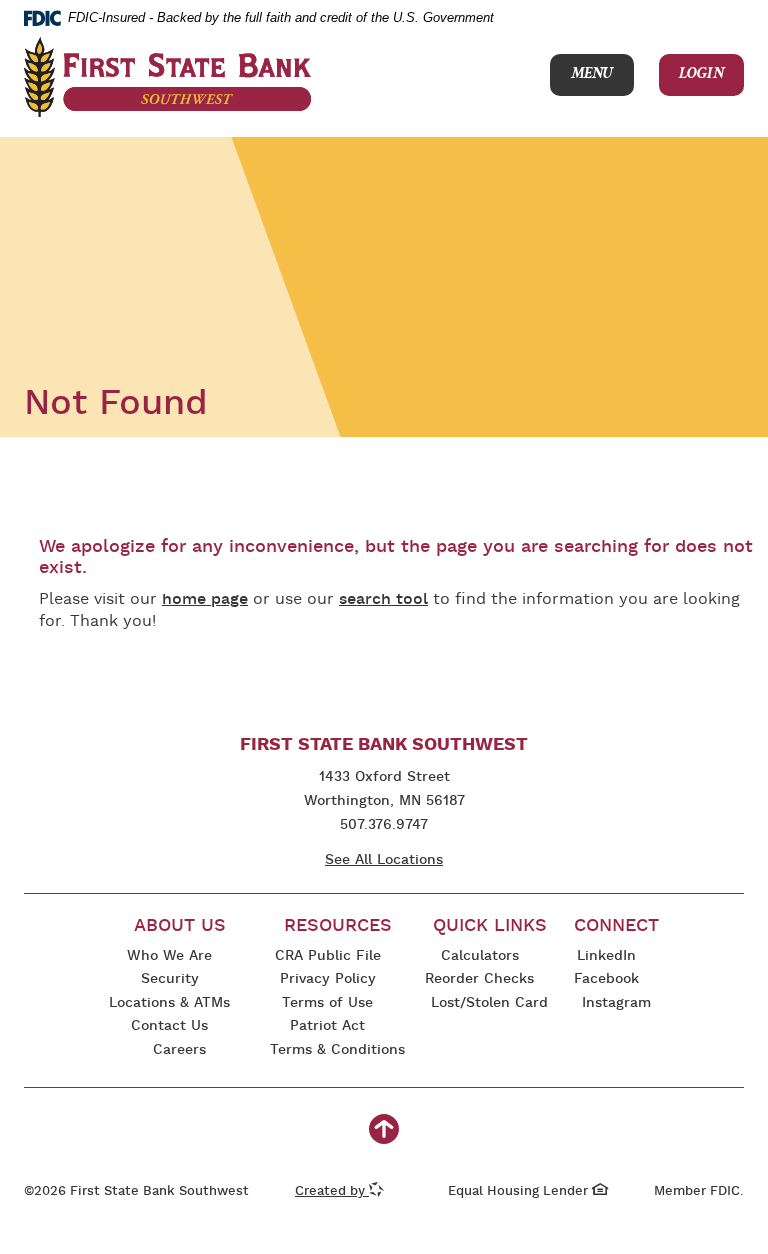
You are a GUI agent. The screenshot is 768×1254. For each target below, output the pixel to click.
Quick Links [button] (490, 926)
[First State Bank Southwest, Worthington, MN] (167, 77)
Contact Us (169, 1026)
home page (205, 600)
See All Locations (384, 860)
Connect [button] (616, 926)
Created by (339, 1192)
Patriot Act (327, 1026)
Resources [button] (338, 926)
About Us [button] (180, 926)
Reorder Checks (479, 980)
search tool (383, 600)
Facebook (606, 980)
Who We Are (169, 956)
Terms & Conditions (337, 1051)
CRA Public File (325, 957)
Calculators (480, 956)
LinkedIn (606, 957)
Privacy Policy (323, 980)
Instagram (616, 1004)
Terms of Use (327, 1003)
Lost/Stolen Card (489, 1003)
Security (170, 979)
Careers (179, 1050)
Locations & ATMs (169, 1003)
